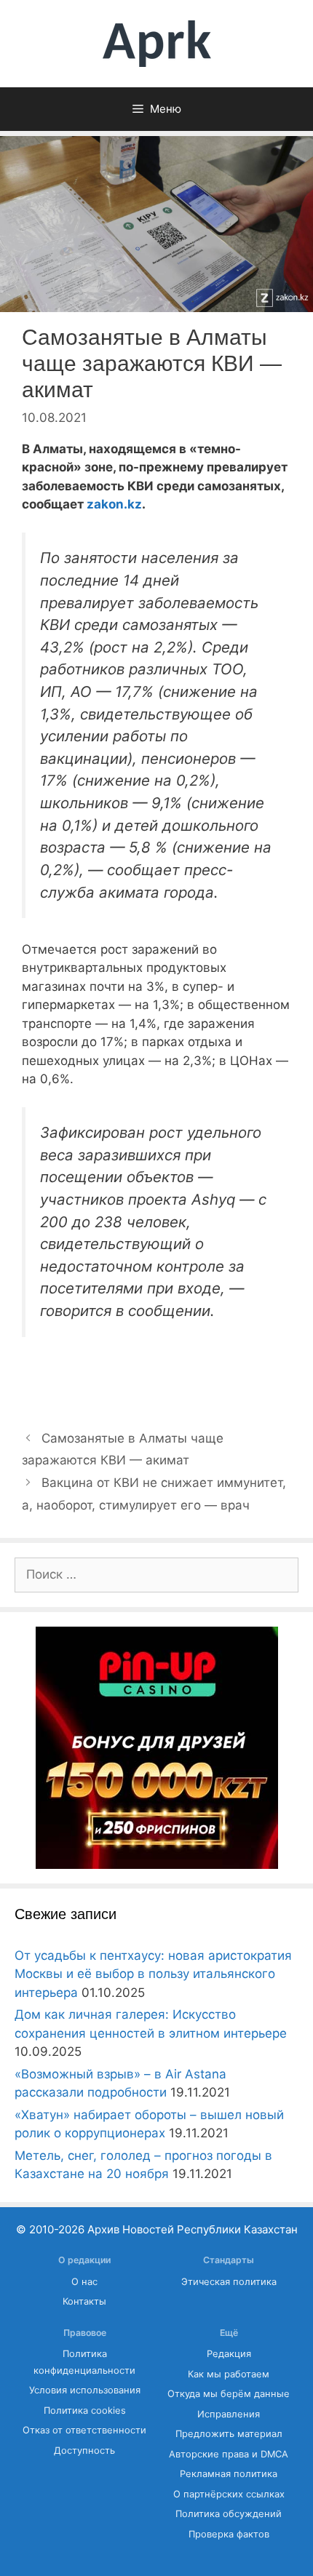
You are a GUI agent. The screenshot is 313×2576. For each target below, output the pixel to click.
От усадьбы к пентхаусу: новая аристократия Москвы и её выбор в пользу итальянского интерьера (153, 1974)
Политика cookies (85, 2410)
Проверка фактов (229, 2534)
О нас (84, 2282)
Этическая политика (229, 2282)
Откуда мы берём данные (229, 2394)
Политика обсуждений (229, 2514)
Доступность (84, 2451)
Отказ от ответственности (84, 2430)
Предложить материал (229, 2434)
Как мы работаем (229, 2374)
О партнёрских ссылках (229, 2494)
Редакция (229, 2354)
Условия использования (85, 2390)
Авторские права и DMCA (229, 2454)
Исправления (229, 2414)
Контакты (84, 2301)
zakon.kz (114, 504)
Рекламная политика (229, 2474)
